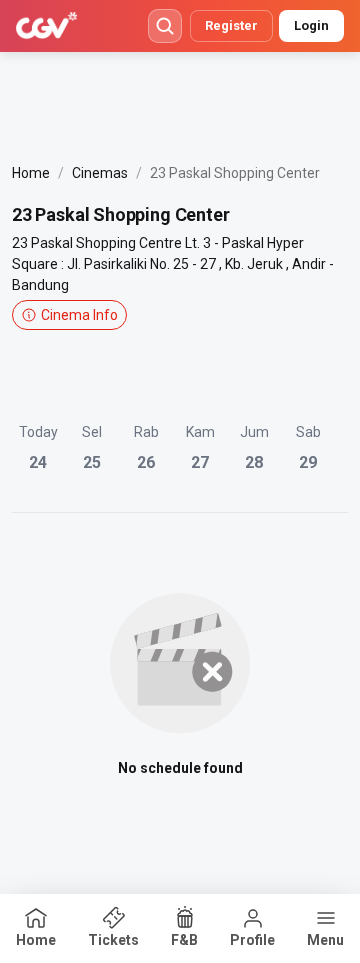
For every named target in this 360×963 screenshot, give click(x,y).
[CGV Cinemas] (46, 26)
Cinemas (100, 173)
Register (231, 25)
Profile (252, 940)
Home (31, 173)
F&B (184, 940)
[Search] (165, 26)
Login (311, 25)
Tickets (113, 940)
